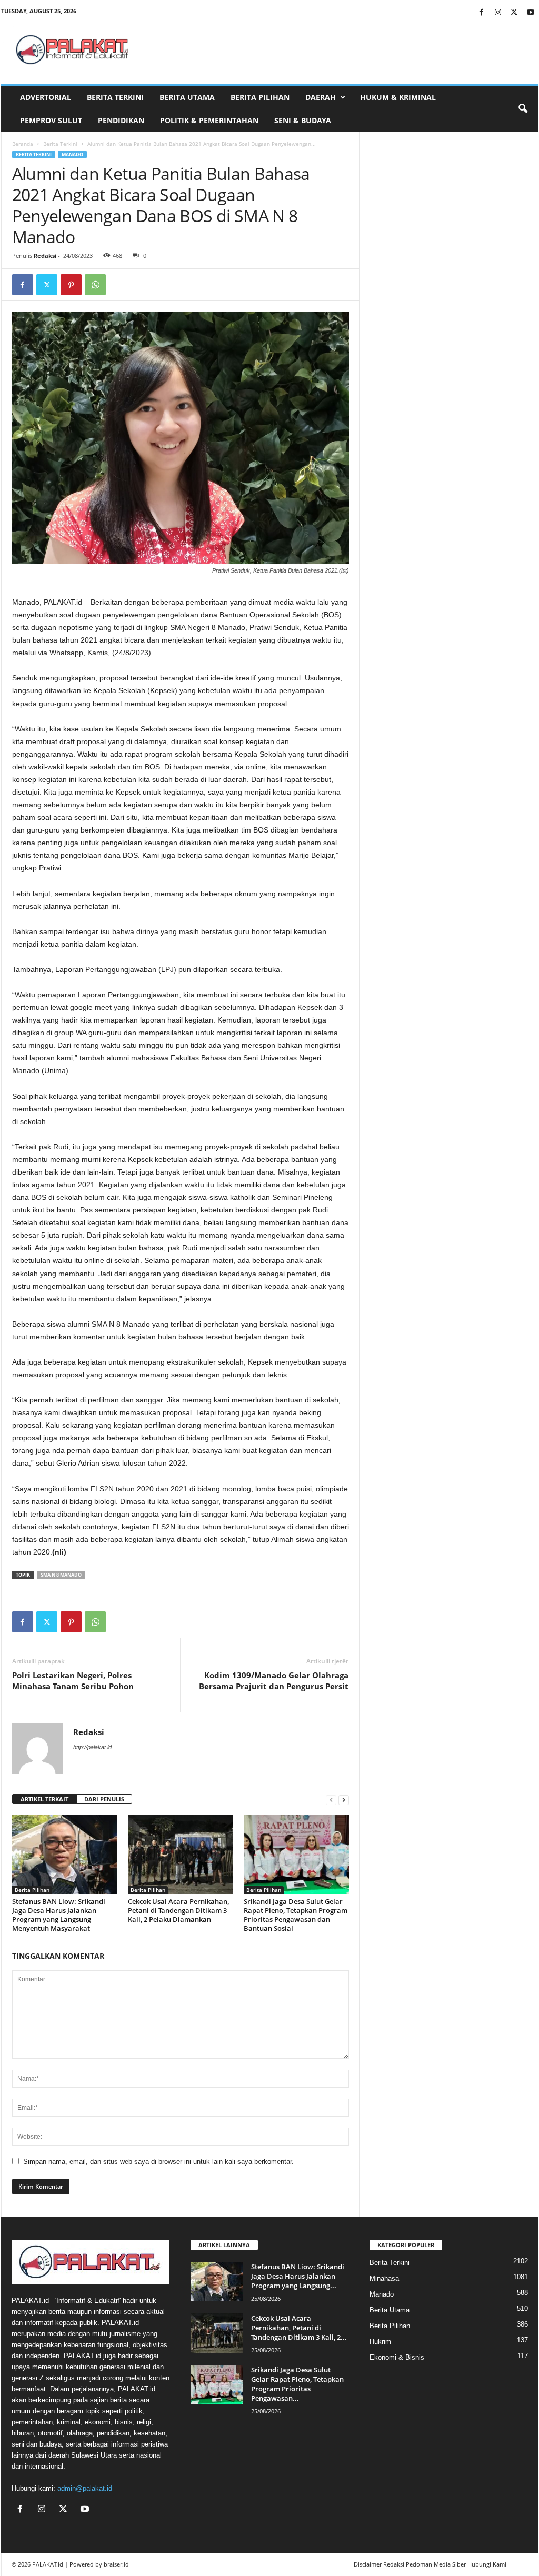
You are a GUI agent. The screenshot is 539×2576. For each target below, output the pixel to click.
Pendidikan (121, 120)
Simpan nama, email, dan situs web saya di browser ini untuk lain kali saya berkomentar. (158, 2162)
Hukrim (380, 2342)
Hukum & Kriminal (398, 97)
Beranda (23, 144)
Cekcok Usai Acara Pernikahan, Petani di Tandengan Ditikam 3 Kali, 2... (299, 2328)
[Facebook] (482, 13)
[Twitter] (514, 13)
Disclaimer (368, 2564)
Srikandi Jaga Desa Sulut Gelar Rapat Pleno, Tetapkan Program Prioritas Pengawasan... (297, 2384)
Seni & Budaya (303, 120)
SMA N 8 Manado (61, 1575)
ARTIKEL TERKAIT (44, 1799)
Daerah (321, 97)
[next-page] (344, 1800)
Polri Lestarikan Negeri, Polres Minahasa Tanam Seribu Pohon (73, 1681)
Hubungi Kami (487, 2564)
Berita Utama (187, 97)
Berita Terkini (115, 97)
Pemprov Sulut (51, 120)
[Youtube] (531, 13)
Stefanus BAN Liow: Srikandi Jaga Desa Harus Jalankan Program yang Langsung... (298, 2276)
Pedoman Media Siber (436, 2564)
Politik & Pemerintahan (209, 120)
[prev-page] (331, 1800)
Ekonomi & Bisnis (397, 2357)
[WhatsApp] (95, 285)
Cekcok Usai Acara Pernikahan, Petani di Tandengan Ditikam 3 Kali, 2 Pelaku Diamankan (178, 1910)
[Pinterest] (71, 285)
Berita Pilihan (260, 97)
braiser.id (116, 2564)
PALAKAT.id (48, 2564)
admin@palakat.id (85, 2488)
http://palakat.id (92, 1747)
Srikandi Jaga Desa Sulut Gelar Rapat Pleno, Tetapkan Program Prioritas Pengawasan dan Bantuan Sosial (296, 1915)
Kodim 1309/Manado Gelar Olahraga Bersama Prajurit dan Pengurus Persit (274, 1681)
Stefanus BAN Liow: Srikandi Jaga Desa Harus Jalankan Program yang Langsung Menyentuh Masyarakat (59, 1915)
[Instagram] (498, 13)
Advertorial (46, 97)
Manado (72, 154)
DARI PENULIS (104, 1799)
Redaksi (45, 255)
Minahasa (384, 2278)
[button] (523, 109)
